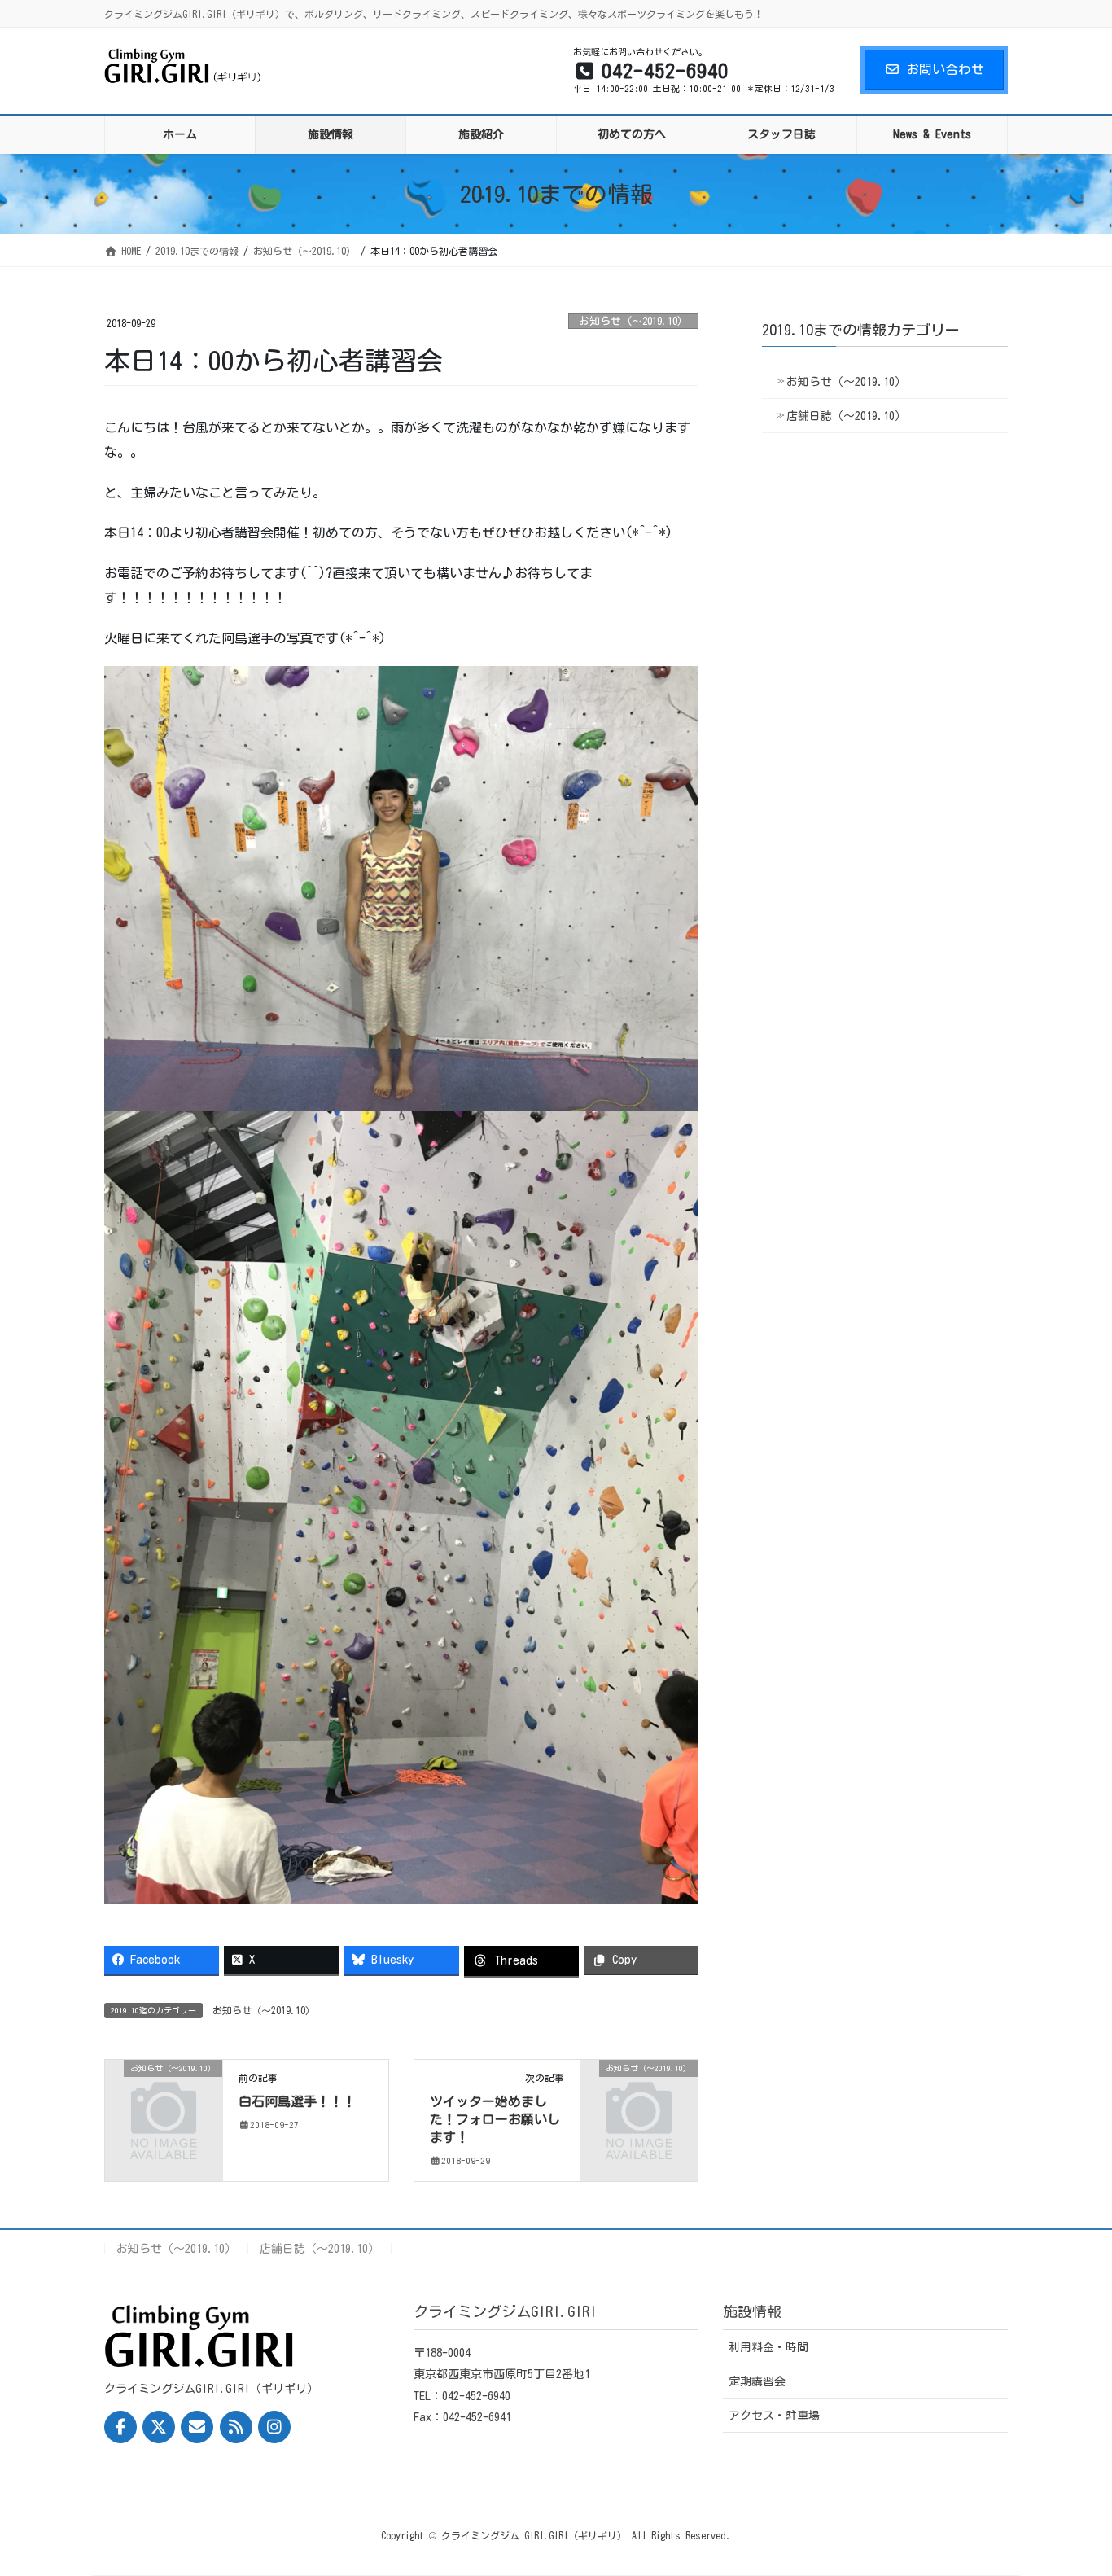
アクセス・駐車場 (774, 2416)
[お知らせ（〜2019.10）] (164, 2094)
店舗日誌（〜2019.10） (846, 416)
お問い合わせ (945, 69)
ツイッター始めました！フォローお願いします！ (495, 2120)
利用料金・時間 (768, 2347)
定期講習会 (757, 2381)
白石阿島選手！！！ (297, 2101)
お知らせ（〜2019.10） (633, 321)
